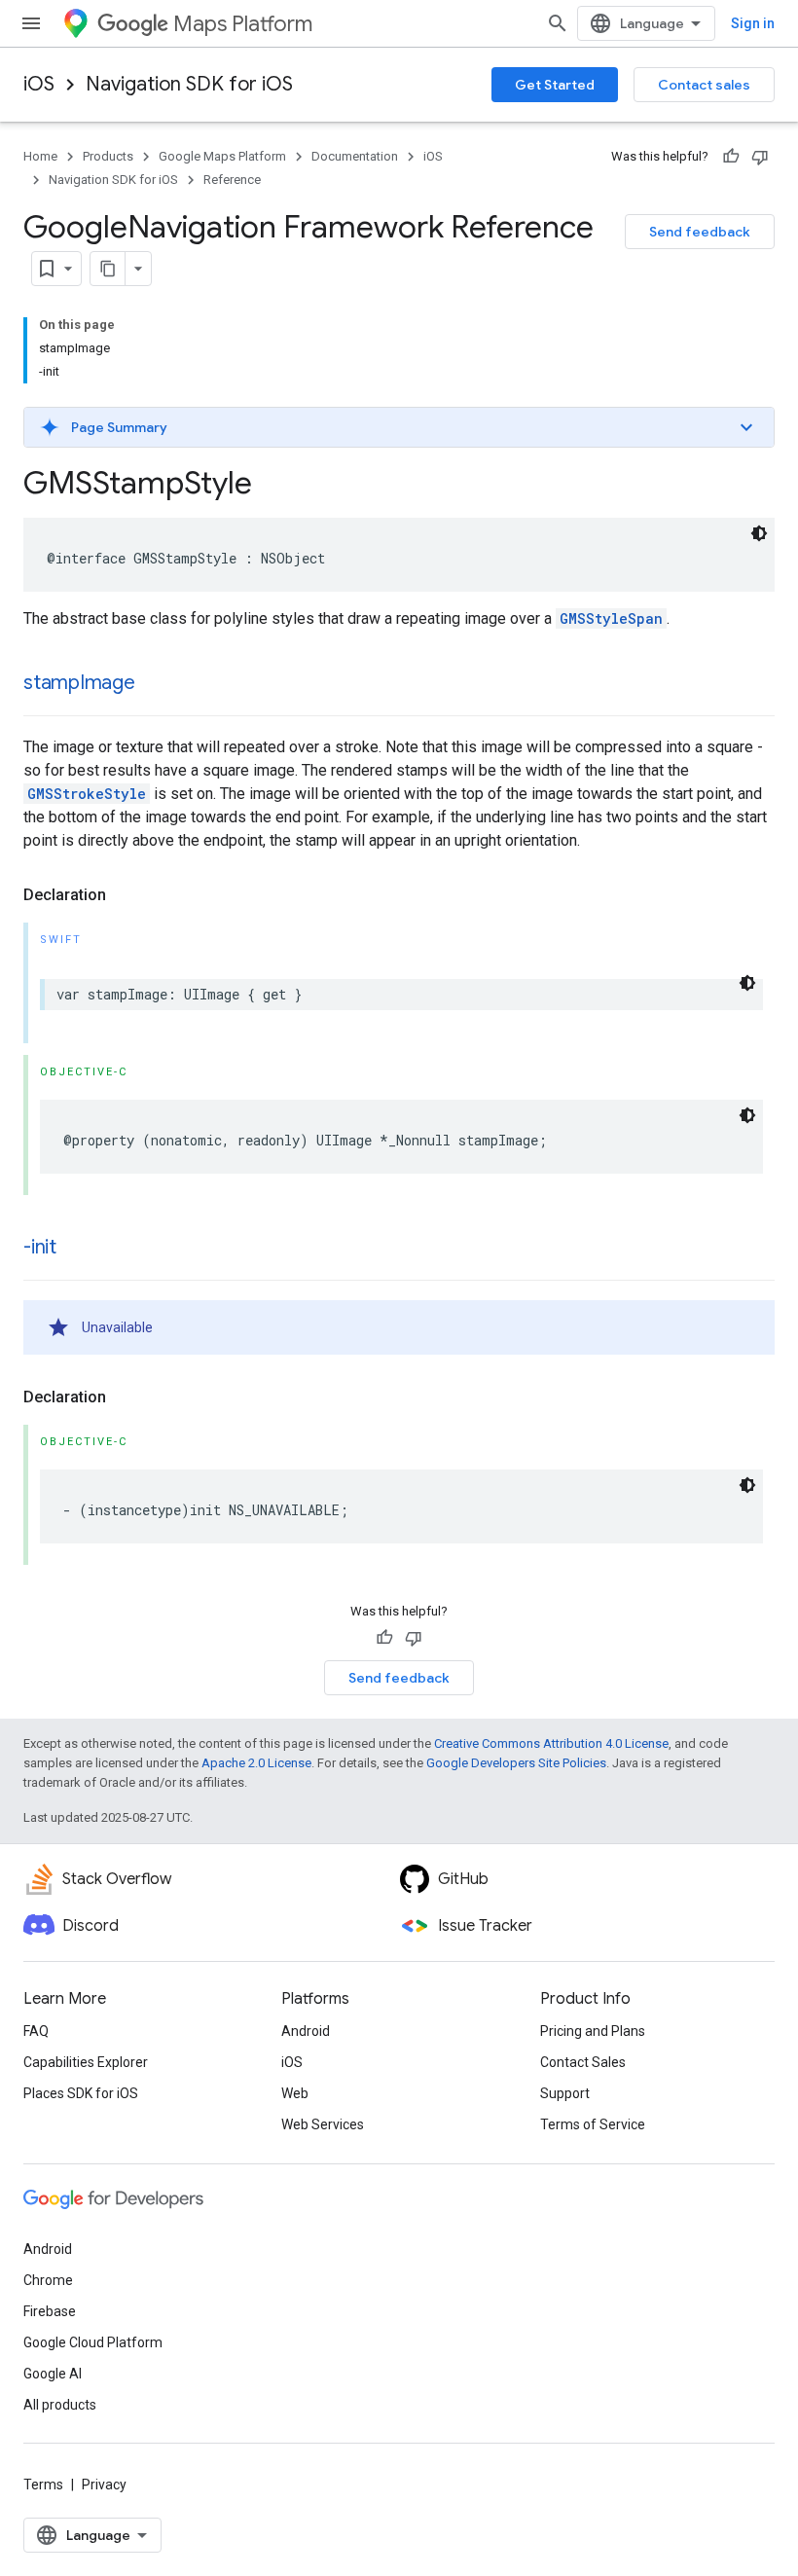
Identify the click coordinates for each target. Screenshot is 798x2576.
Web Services (323, 2124)
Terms (43, 2485)
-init (40, 1247)
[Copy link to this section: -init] (76, 1249)
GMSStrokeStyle (87, 794)
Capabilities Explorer (86, 2062)
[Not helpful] (760, 157)
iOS (39, 84)
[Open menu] (31, 23)
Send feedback (700, 232)
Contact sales (704, 85)
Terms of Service (593, 2124)
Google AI (53, 2374)
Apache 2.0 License (256, 1763)
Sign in (753, 23)
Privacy (104, 2485)
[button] (399, 427)
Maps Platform (243, 24)
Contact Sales (583, 2062)
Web (295, 2093)
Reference (232, 180)
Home (40, 156)
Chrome (48, 2280)
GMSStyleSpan (611, 618)
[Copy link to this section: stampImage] (155, 684)
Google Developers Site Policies (516, 1763)
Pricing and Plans (593, 2031)
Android (306, 2031)
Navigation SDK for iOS (189, 84)
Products (108, 156)
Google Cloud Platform (93, 2342)
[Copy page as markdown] (108, 269)
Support (565, 2093)
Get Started (555, 85)
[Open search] (558, 23)
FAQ (36, 2031)
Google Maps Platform (222, 156)
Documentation (355, 156)
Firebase (50, 2311)
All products (60, 2405)
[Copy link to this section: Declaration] (126, 895)
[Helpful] (731, 157)
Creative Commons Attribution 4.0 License (551, 1743)
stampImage (79, 683)
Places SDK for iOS (81, 2093)
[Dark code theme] (759, 533)
